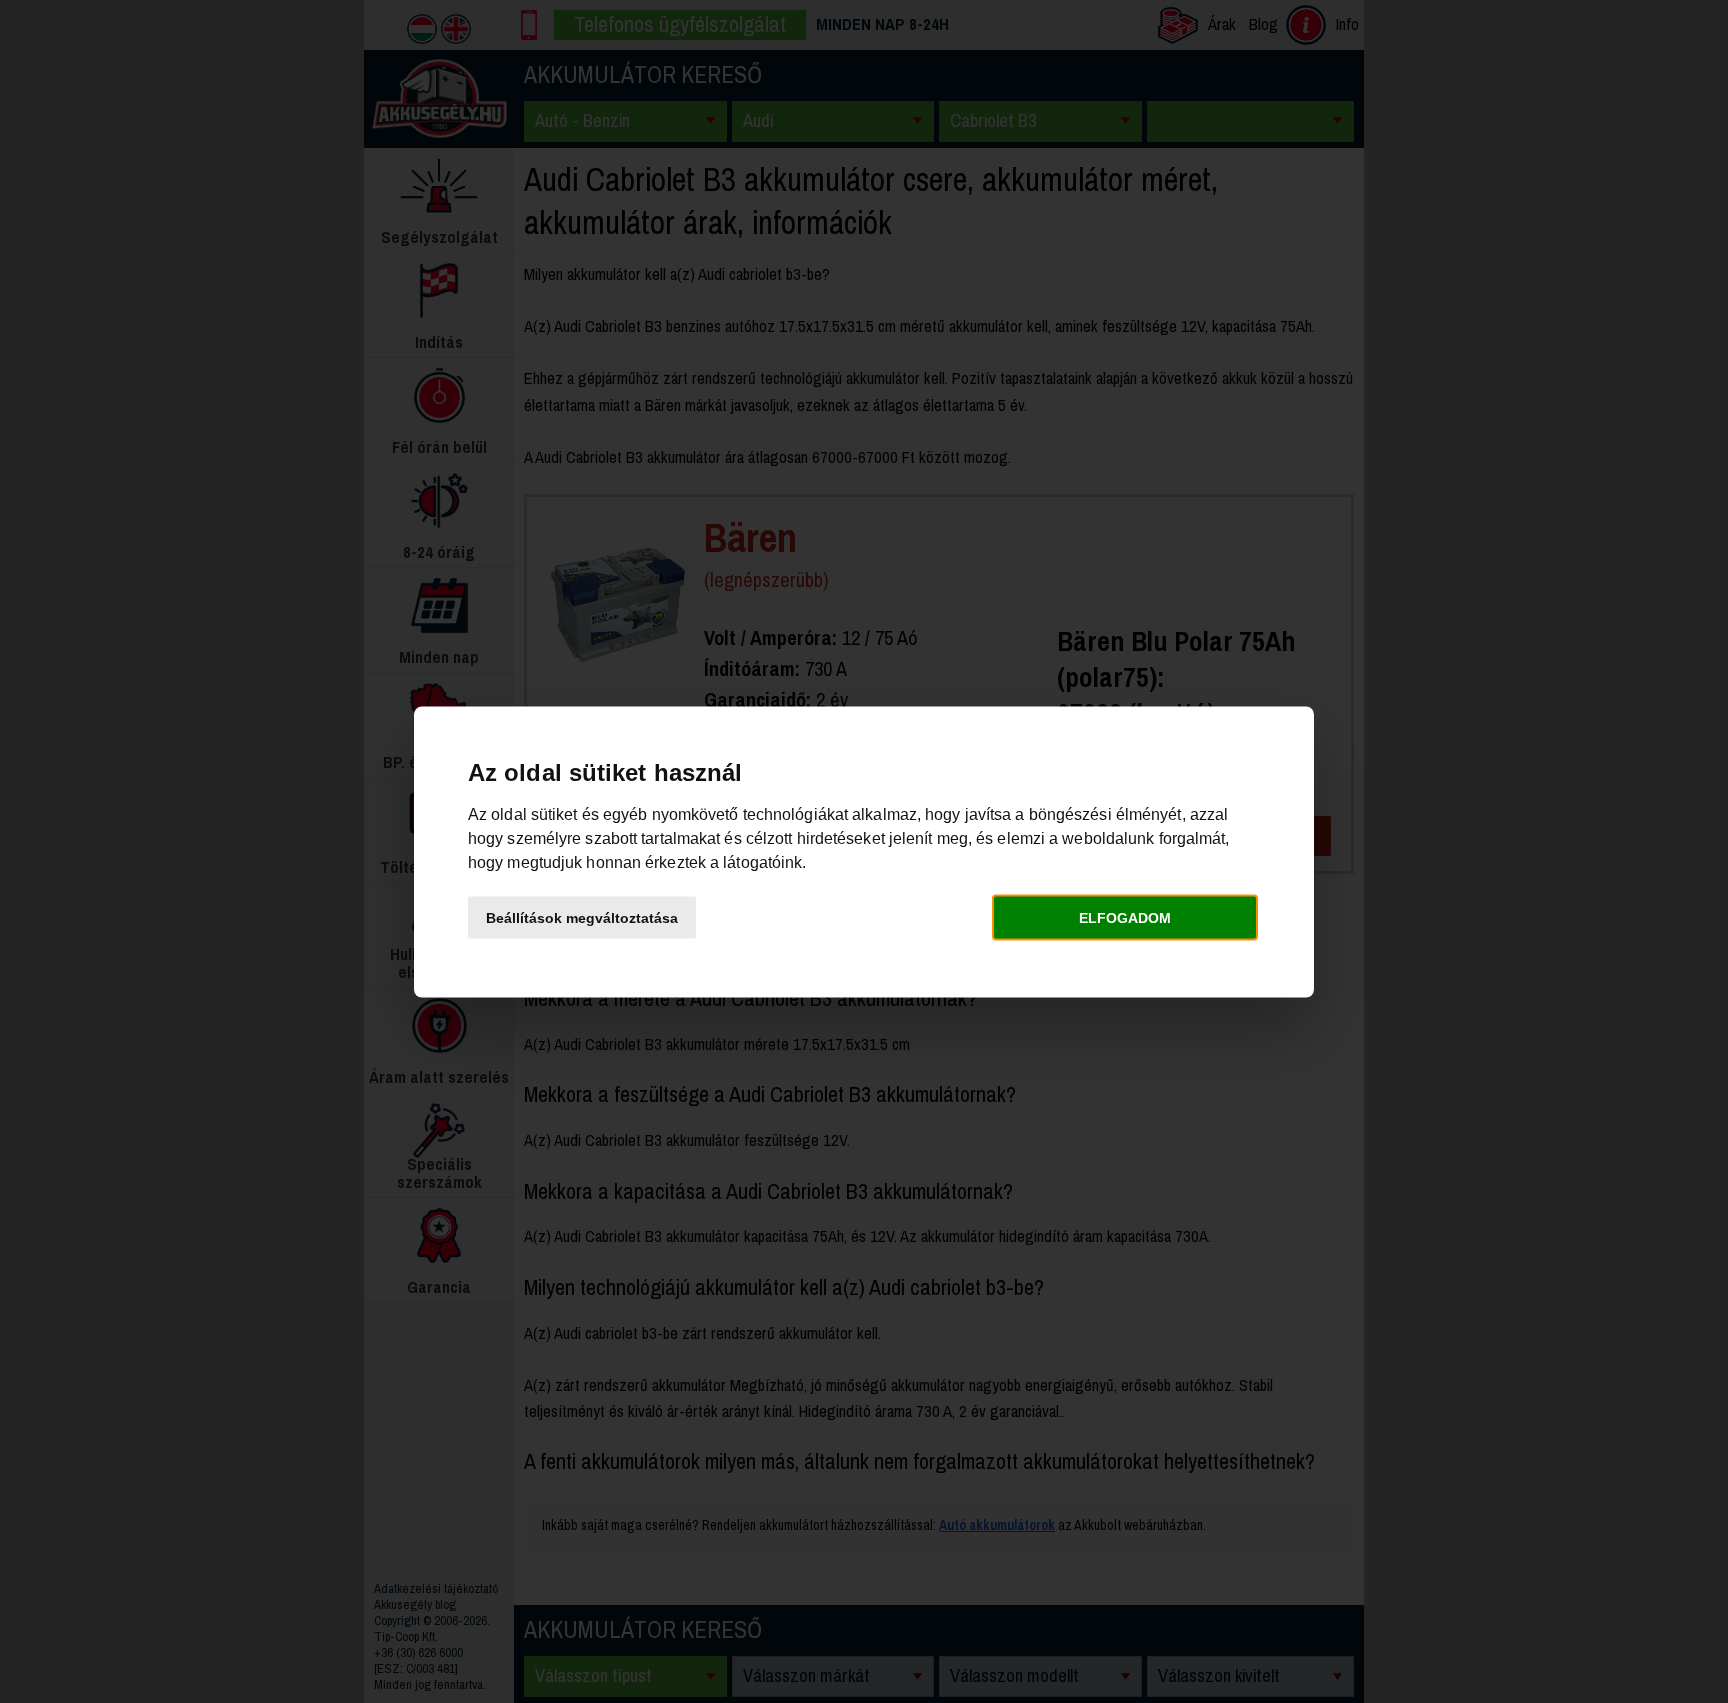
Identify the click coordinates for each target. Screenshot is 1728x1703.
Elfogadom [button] (1125, 918)
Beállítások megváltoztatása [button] (582, 918)
